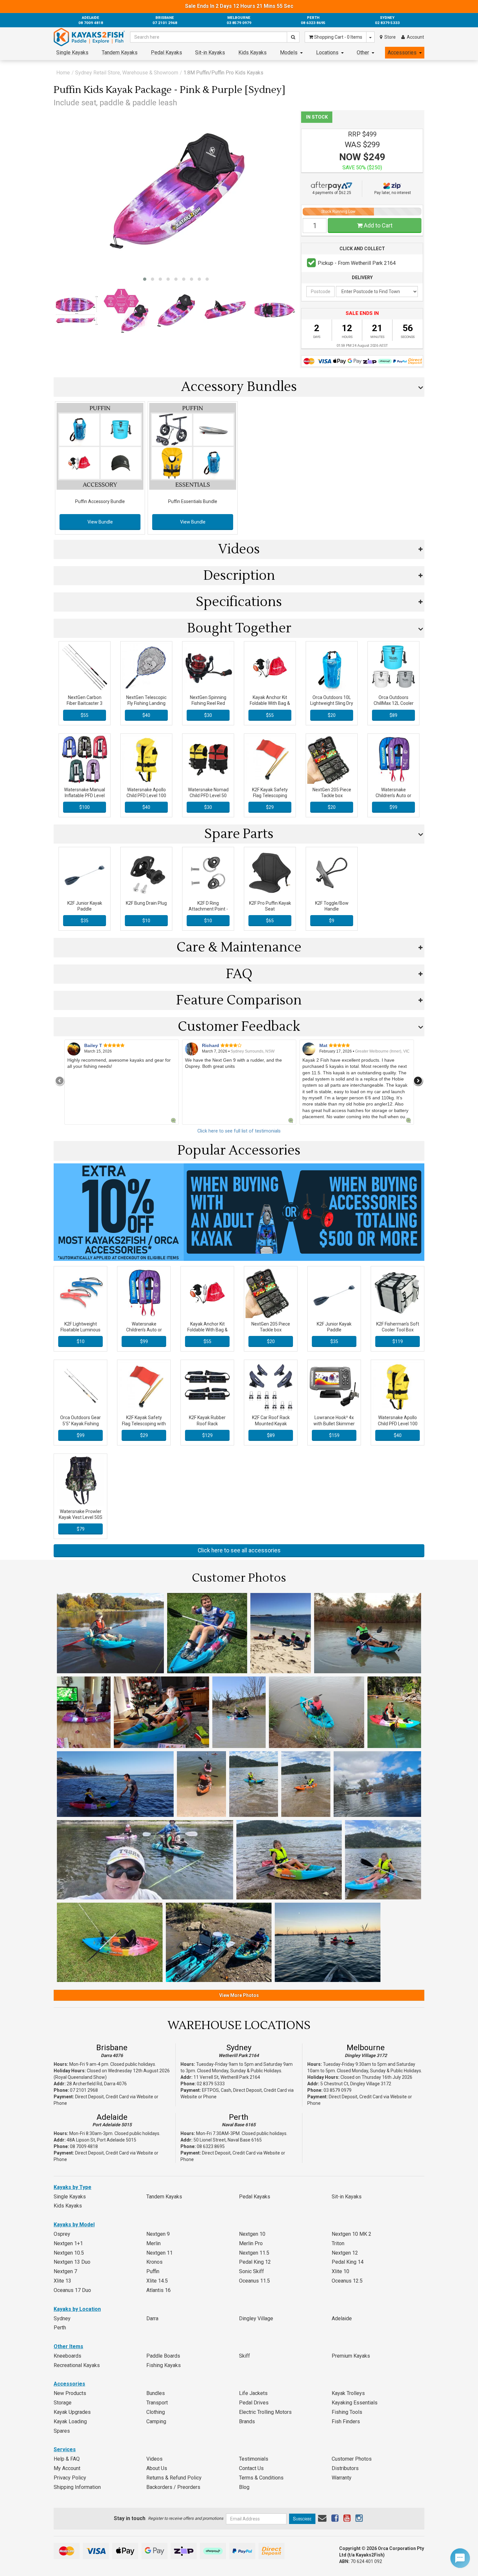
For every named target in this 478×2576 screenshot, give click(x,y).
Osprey (62, 2234)
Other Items (68, 2346)
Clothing (156, 2412)
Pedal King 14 (348, 2262)
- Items (338, 37)
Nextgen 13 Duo (72, 2262)
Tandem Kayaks (120, 52)
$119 (398, 1341)
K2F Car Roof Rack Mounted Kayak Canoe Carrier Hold (271, 1423)
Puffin (153, 2271)
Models (289, 52)
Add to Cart (378, 225)
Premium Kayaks (351, 2356)
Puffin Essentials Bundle (193, 501)
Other (363, 52)
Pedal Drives (254, 2403)
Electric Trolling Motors (265, 2412)
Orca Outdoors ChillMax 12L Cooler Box (394, 703)
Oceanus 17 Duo (72, 2290)
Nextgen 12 (345, 2253)
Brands (247, 2421)
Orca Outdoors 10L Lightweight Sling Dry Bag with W (332, 703)
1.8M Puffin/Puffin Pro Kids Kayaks (223, 73)
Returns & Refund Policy (174, 2478)
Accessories (402, 52)
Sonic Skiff (252, 2271)
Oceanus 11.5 (254, 2281)
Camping (156, 2421)
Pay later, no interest (393, 193)
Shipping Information (77, 2487)
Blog (244, 2487)
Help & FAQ (67, 2459)
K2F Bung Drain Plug (146, 903)
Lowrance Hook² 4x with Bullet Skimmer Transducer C (334, 1423)
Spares (62, 2431)
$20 (332, 715)
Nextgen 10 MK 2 (352, 2234)
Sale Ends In (239, 6)
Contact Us (251, 2468)
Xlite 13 (62, 2281)
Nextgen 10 (252, 2234)
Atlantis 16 (159, 2290)
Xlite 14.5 (157, 2281)
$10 (146, 921)
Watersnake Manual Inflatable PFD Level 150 (85, 796)
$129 (207, 1435)
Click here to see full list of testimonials (239, 1131)
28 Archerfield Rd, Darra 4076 (97, 2084)
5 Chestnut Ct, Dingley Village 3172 (356, 2084)
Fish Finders (346, 2421)
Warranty (342, 2478)
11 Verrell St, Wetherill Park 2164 (227, 2077)
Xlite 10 (340, 2271)
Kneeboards (67, 2356)
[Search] (293, 37)
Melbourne (366, 2048)
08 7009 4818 (84, 2146)
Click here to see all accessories (239, 1550)
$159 (334, 1435)
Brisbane (112, 2048)
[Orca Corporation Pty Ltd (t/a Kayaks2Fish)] (89, 37)
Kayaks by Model (74, 2225)
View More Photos (239, 1995)
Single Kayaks (72, 52)
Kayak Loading (70, 2421)
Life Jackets (253, 2393)
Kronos (154, 2262)
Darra (152, 2318)
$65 (270, 921)
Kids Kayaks (252, 52)
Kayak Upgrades (72, 2412)
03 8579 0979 (338, 2090)
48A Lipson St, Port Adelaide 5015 (101, 2140)
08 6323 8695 (211, 2146)
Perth (239, 2117)
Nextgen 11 (159, 2253)
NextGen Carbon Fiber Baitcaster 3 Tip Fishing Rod (85, 703)
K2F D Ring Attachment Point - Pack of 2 (208, 909)
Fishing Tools (347, 2412)
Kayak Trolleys (348, 2393)
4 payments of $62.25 (332, 193)
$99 (393, 807)
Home (63, 73)
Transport (157, 2403)
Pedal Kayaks (166, 52)
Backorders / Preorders (173, 2487)
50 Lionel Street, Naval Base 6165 (228, 2140)
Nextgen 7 (65, 2271)
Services (65, 2449)
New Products (70, 2393)
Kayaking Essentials (355, 2403)
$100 (85, 807)
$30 (208, 715)
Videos (154, 2459)
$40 (146, 715)
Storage (63, 2403)
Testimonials (254, 2459)
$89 (393, 715)
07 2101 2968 (84, 2090)
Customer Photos (352, 2459)
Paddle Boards (163, 2356)
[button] (145, 279)
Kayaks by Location (77, 2309)
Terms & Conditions (261, 2478)
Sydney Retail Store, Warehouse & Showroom (127, 73)
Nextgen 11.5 (254, 2253)
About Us (157, 2468)
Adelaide (112, 2117)
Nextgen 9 (158, 2234)
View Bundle (100, 522)
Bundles (156, 2393)
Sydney (239, 2048)
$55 (85, 715)
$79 (81, 1529)
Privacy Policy (70, 2478)
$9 (332, 921)
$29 (270, 807)
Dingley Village (256, 2318)
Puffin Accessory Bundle (100, 501)
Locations (327, 52)
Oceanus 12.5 (347, 2281)
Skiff (245, 2356)
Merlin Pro (251, 2243)
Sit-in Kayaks (210, 52)
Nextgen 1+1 (68, 2243)
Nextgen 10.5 (69, 2253)
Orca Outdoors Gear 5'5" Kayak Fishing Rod (80, 1423)
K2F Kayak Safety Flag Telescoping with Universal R (270, 796)
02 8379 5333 (211, 2084)
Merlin (153, 2243)
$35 (85, 921)
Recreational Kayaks (77, 2365)
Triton (338, 2243)
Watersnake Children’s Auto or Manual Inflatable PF (393, 796)
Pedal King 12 (255, 2262)
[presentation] (60, 1081)
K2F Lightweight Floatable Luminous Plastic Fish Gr (80, 1330)
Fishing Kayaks (164, 2365)
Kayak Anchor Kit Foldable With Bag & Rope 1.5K (270, 703)
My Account (67, 2468)
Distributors (345, 2468)
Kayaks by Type (73, 2187)
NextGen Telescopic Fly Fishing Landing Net (146, 703)
